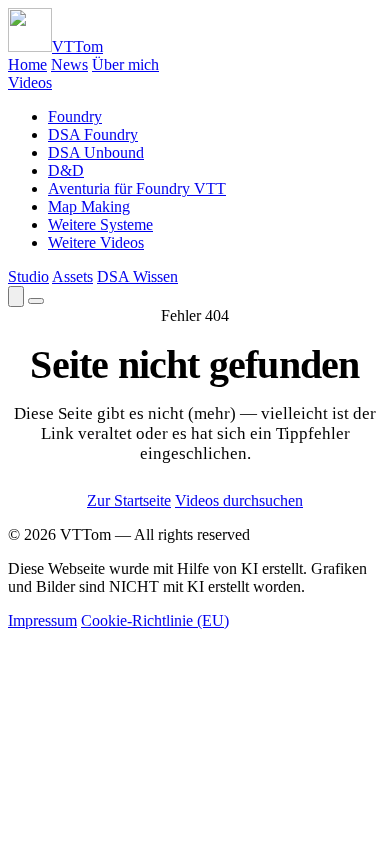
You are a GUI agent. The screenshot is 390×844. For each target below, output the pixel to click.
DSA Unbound (96, 152)
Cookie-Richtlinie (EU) (155, 620)
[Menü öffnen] (36, 301)
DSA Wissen (137, 276)
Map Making (89, 206)
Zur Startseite (129, 500)
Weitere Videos (96, 242)
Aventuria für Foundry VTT (137, 188)
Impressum (42, 620)
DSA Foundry (93, 134)
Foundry (75, 116)
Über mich (125, 64)
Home (27, 64)
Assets (72, 276)
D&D (66, 170)
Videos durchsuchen (239, 500)
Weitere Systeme (100, 224)
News (69, 64)
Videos (30, 82)
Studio (28, 276)
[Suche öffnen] (16, 296)
